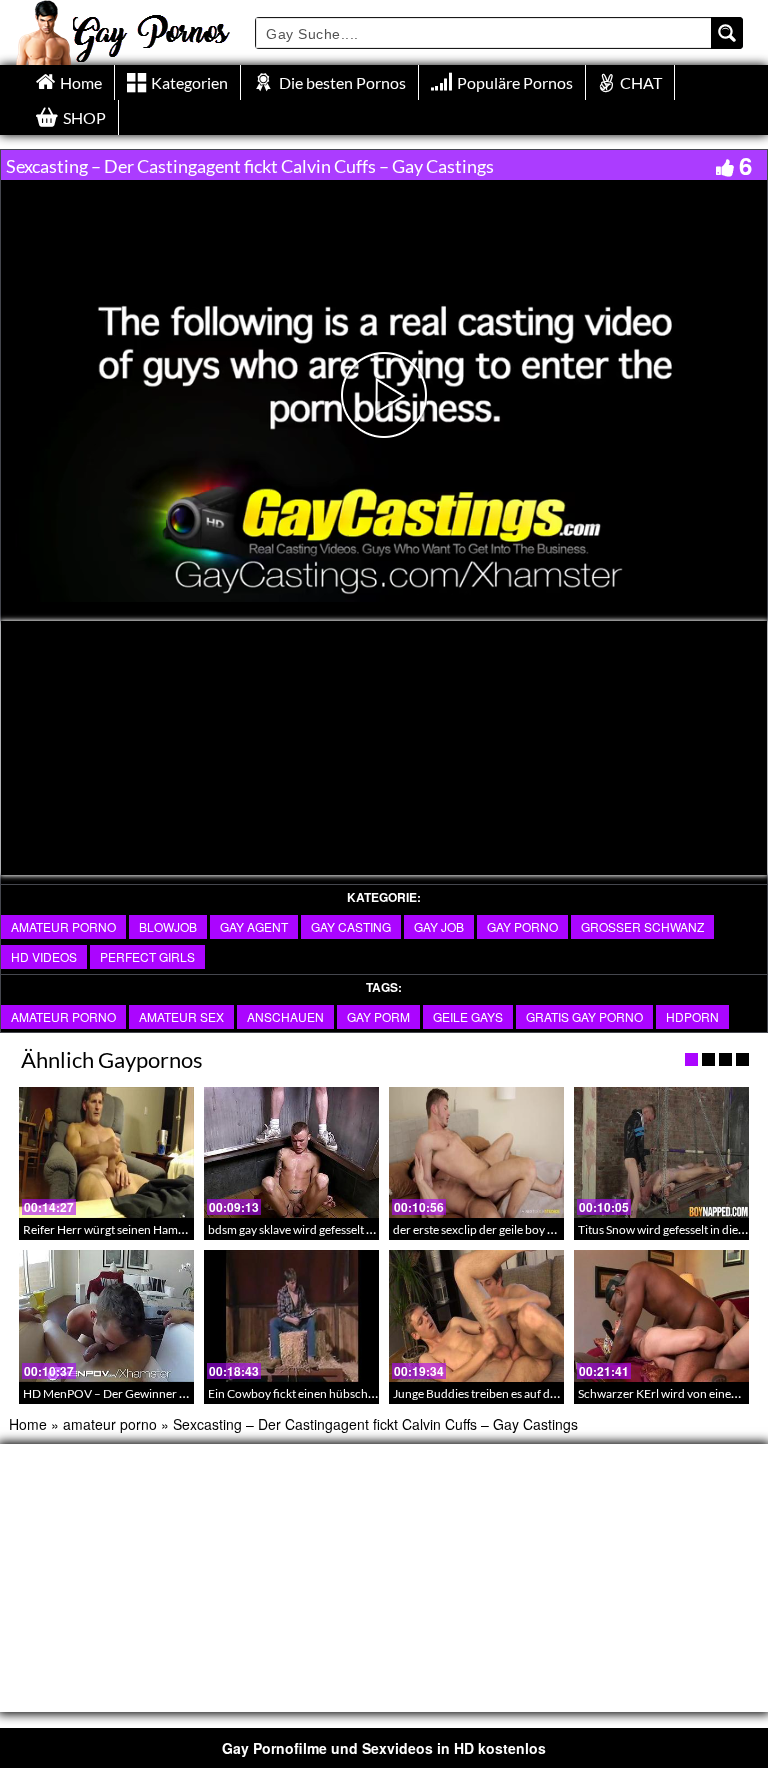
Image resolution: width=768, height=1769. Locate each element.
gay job (439, 926)
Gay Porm (378, 1016)
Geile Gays (468, 1016)
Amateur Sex (181, 1016)
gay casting (351, 926)
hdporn (692, 1016)
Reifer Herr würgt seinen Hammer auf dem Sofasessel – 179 (176, 1229)
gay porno (522, 926)
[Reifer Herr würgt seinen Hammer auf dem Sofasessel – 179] (106, 1152)
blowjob (168, 926)
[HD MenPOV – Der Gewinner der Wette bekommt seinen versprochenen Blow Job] (106, 1315)
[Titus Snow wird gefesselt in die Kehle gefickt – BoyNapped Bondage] (661, 1152)
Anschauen (285, 1016)
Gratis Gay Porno (584, 1016)
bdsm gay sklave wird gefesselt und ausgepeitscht (334, 1229)
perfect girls (147, 956)
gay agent (254, 926)
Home (28, 1424)
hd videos (44, 956)
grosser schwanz (642, 926)
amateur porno (63, 926)
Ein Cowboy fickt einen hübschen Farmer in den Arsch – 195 (364, 1393)
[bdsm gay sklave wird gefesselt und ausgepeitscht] (291, 1152)
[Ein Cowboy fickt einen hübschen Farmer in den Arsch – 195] (291, 1315)
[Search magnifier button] (727, 33)
